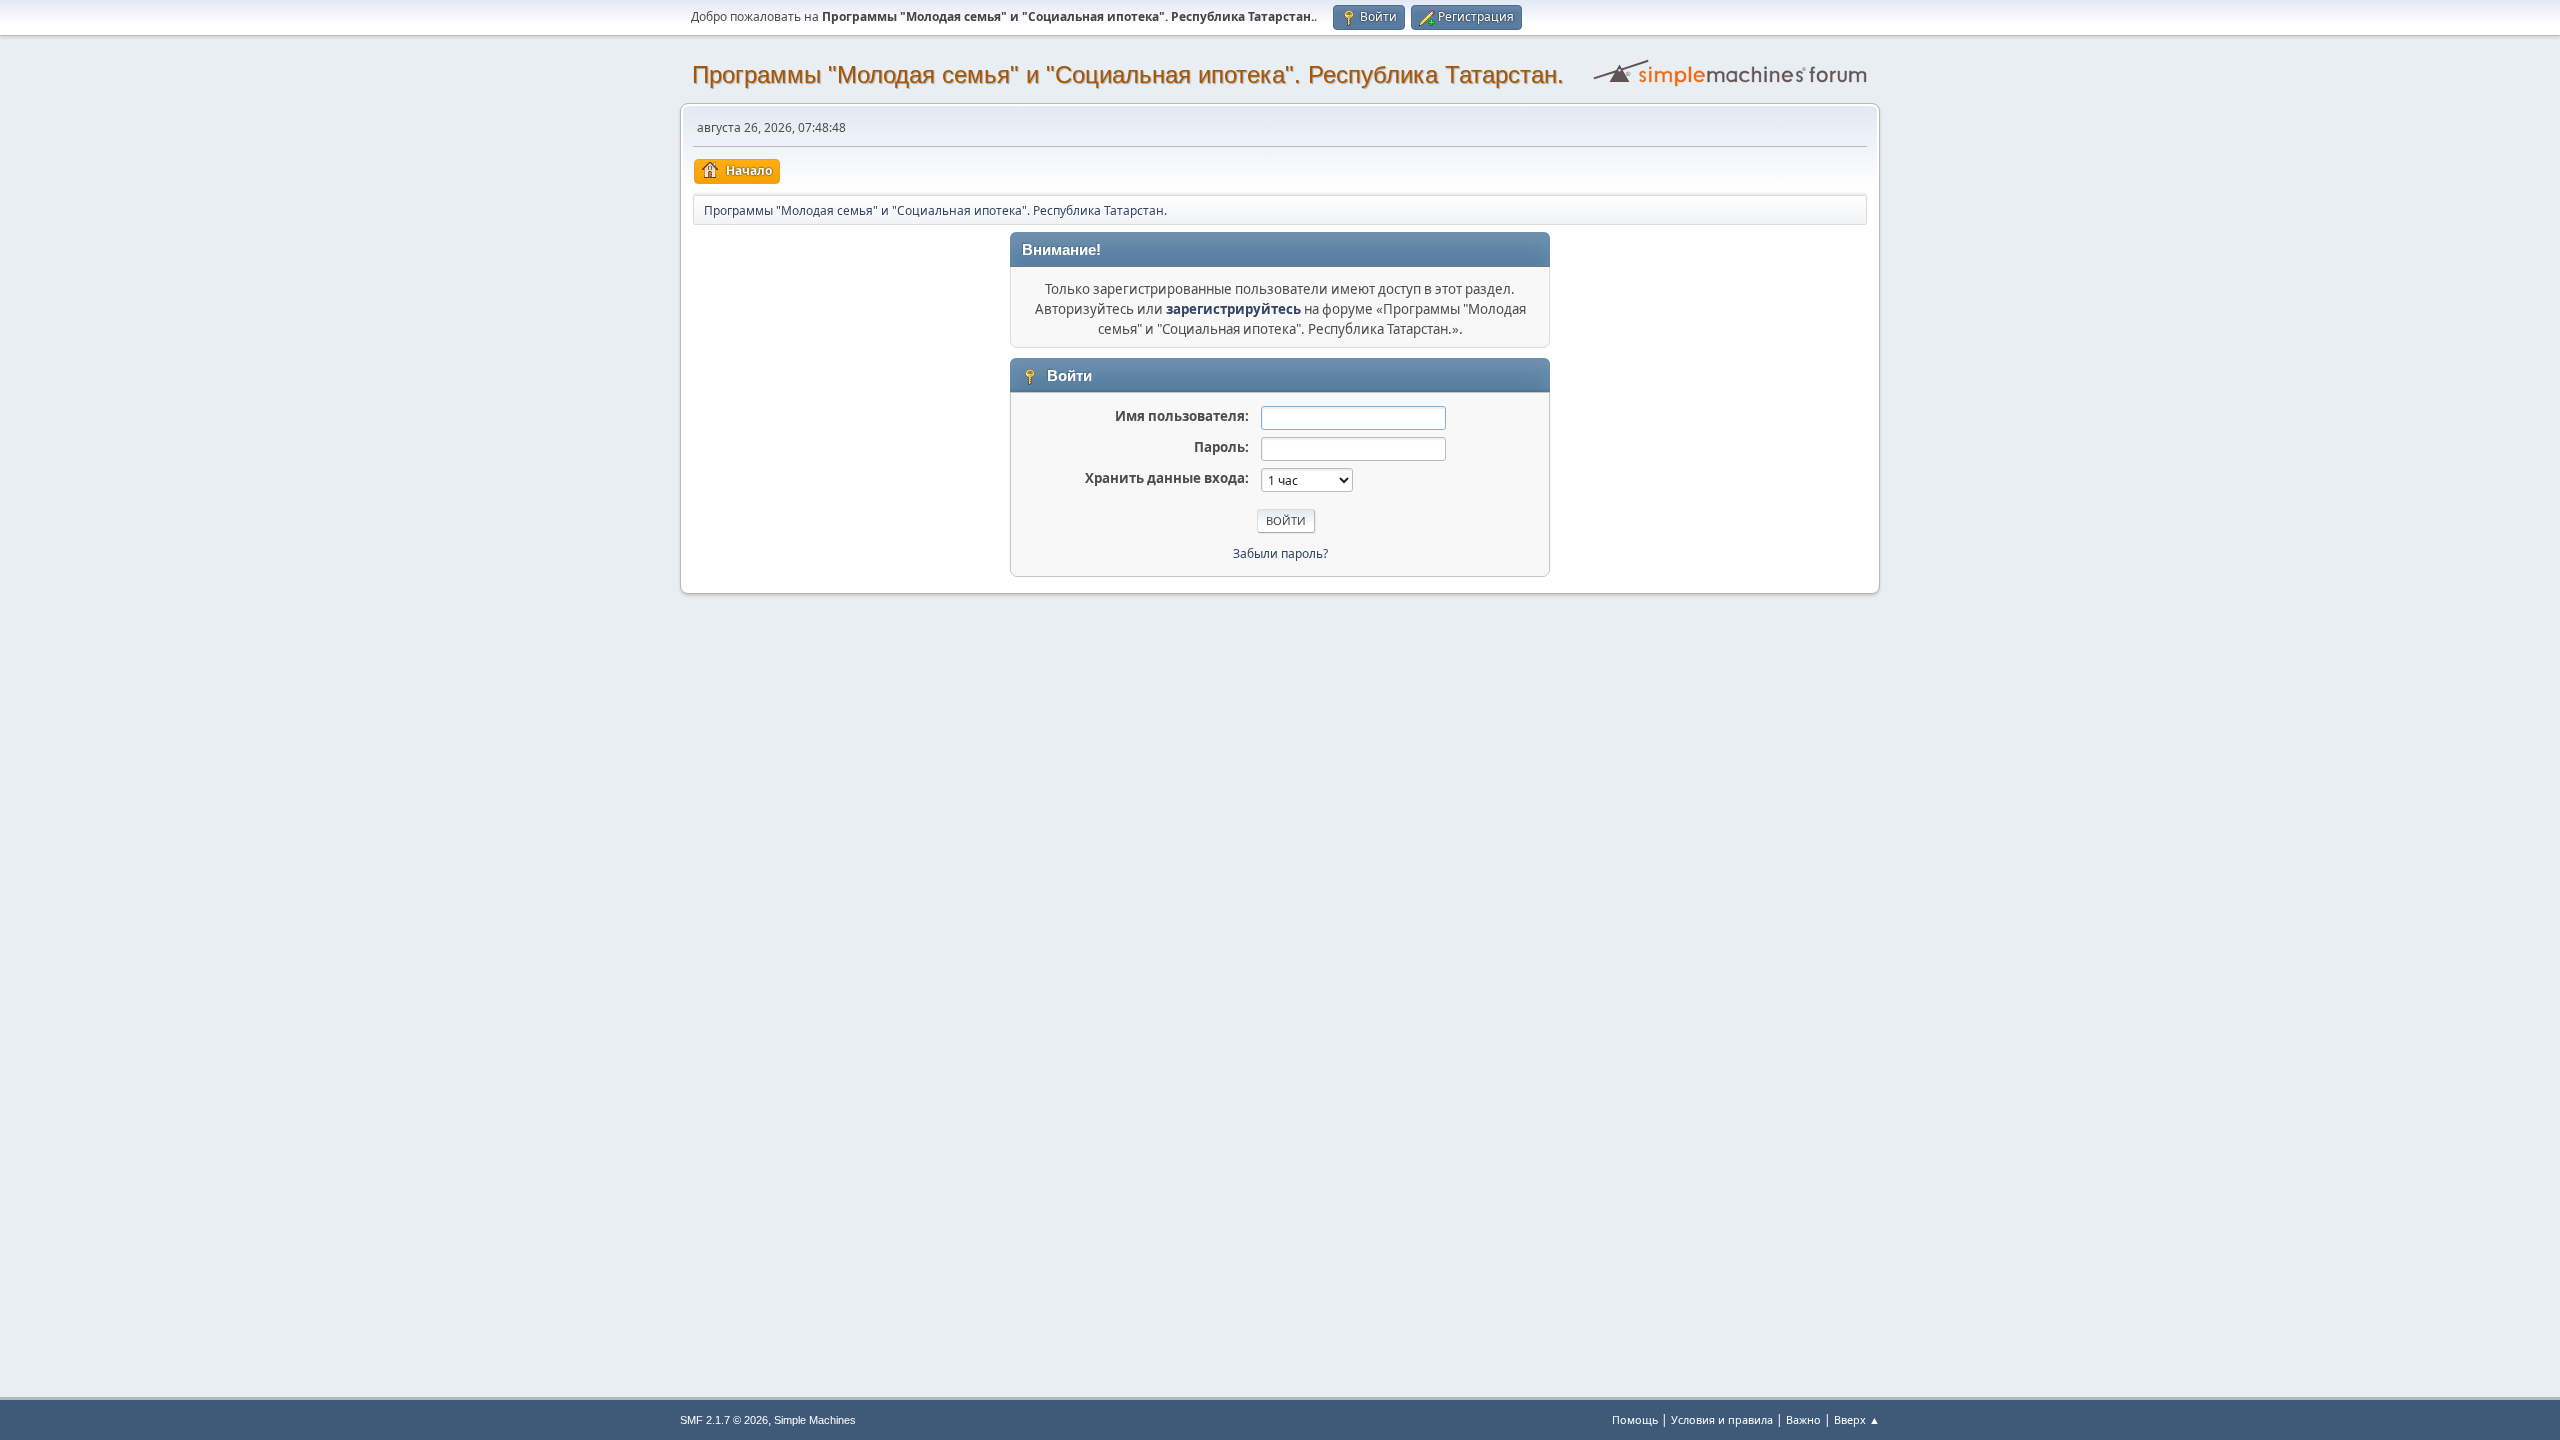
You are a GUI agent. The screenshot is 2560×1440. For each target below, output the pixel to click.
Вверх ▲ (1857, 1419)
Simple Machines (815, 1420)
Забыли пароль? (1280, 553)
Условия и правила (1722, 1419)
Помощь (1635, 1419)
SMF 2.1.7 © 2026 (724, 1420)
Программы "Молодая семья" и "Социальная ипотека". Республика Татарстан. (1128, 74)
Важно (1803, 1419)
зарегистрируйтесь (1233, 309)
